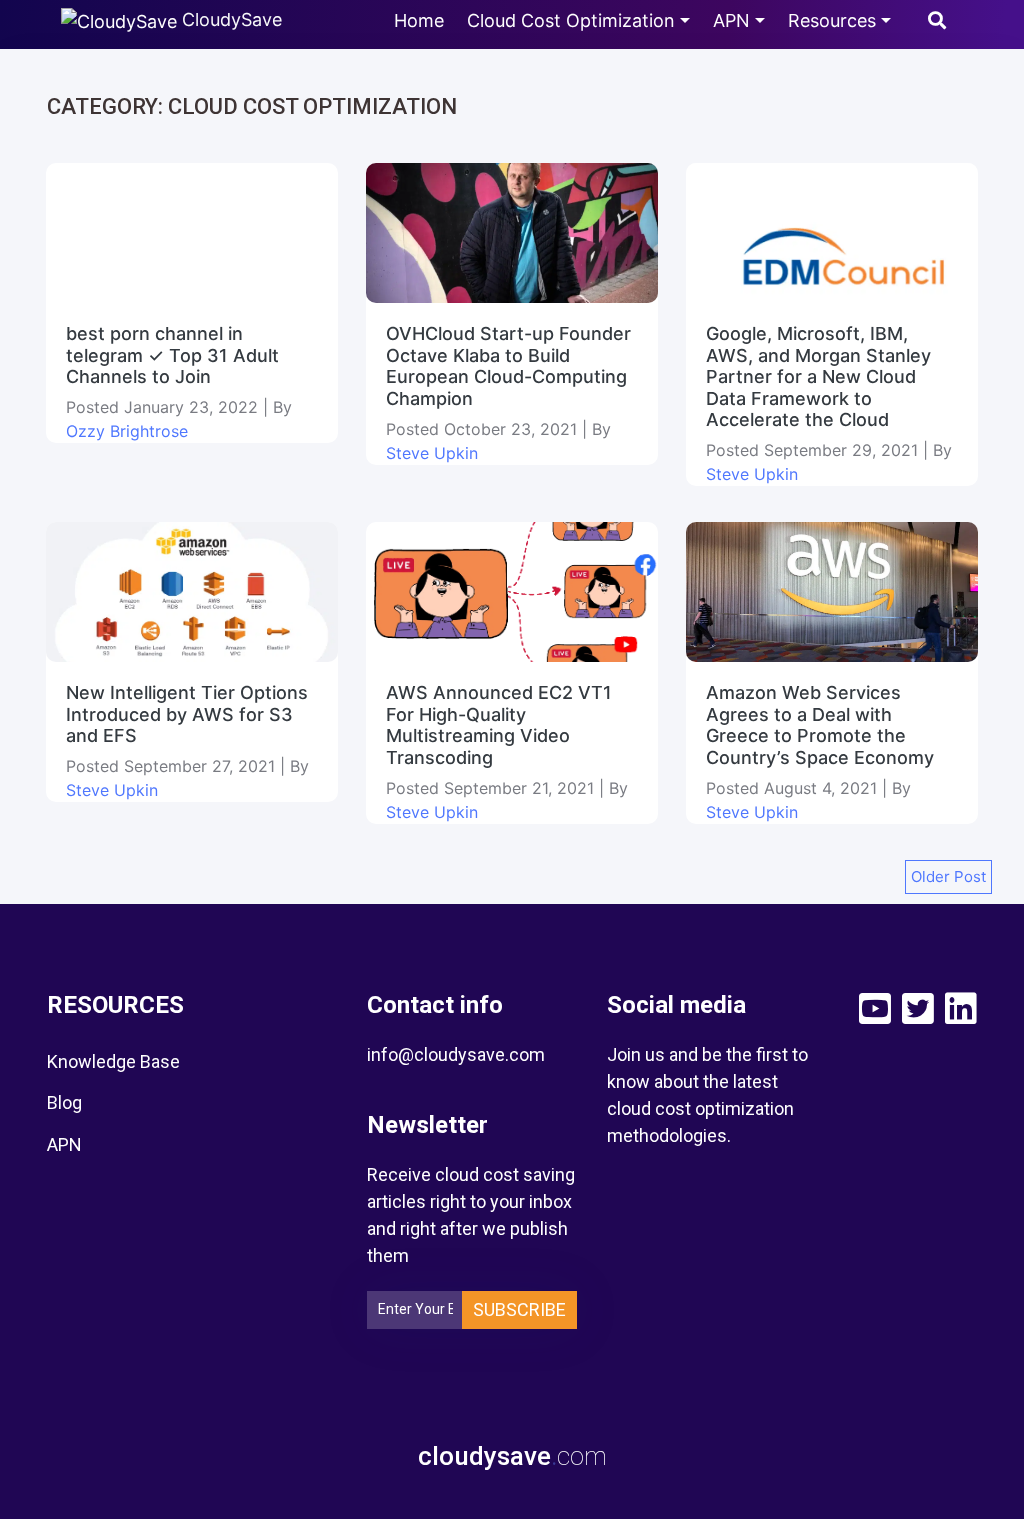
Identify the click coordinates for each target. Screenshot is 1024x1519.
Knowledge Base (113, 1061)
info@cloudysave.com (456, 1054)
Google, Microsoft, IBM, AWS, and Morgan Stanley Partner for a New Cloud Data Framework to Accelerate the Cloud (818, 376)
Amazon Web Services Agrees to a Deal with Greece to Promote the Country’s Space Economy (822, 725)
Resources (832, 20)
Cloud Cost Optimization (571, 20)
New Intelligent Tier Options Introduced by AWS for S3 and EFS (187, 714)
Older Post (948, 876)
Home (419, 20)
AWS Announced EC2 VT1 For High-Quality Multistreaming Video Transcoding (499, 725)
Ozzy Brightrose (127, 431)
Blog (64, 1102)
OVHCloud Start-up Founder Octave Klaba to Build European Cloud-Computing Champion (508, 366)
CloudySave (229, 19)
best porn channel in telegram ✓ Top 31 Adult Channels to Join (172, 355)
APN (731, 20)
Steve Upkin (432, 453)
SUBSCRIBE (519, 1309)
